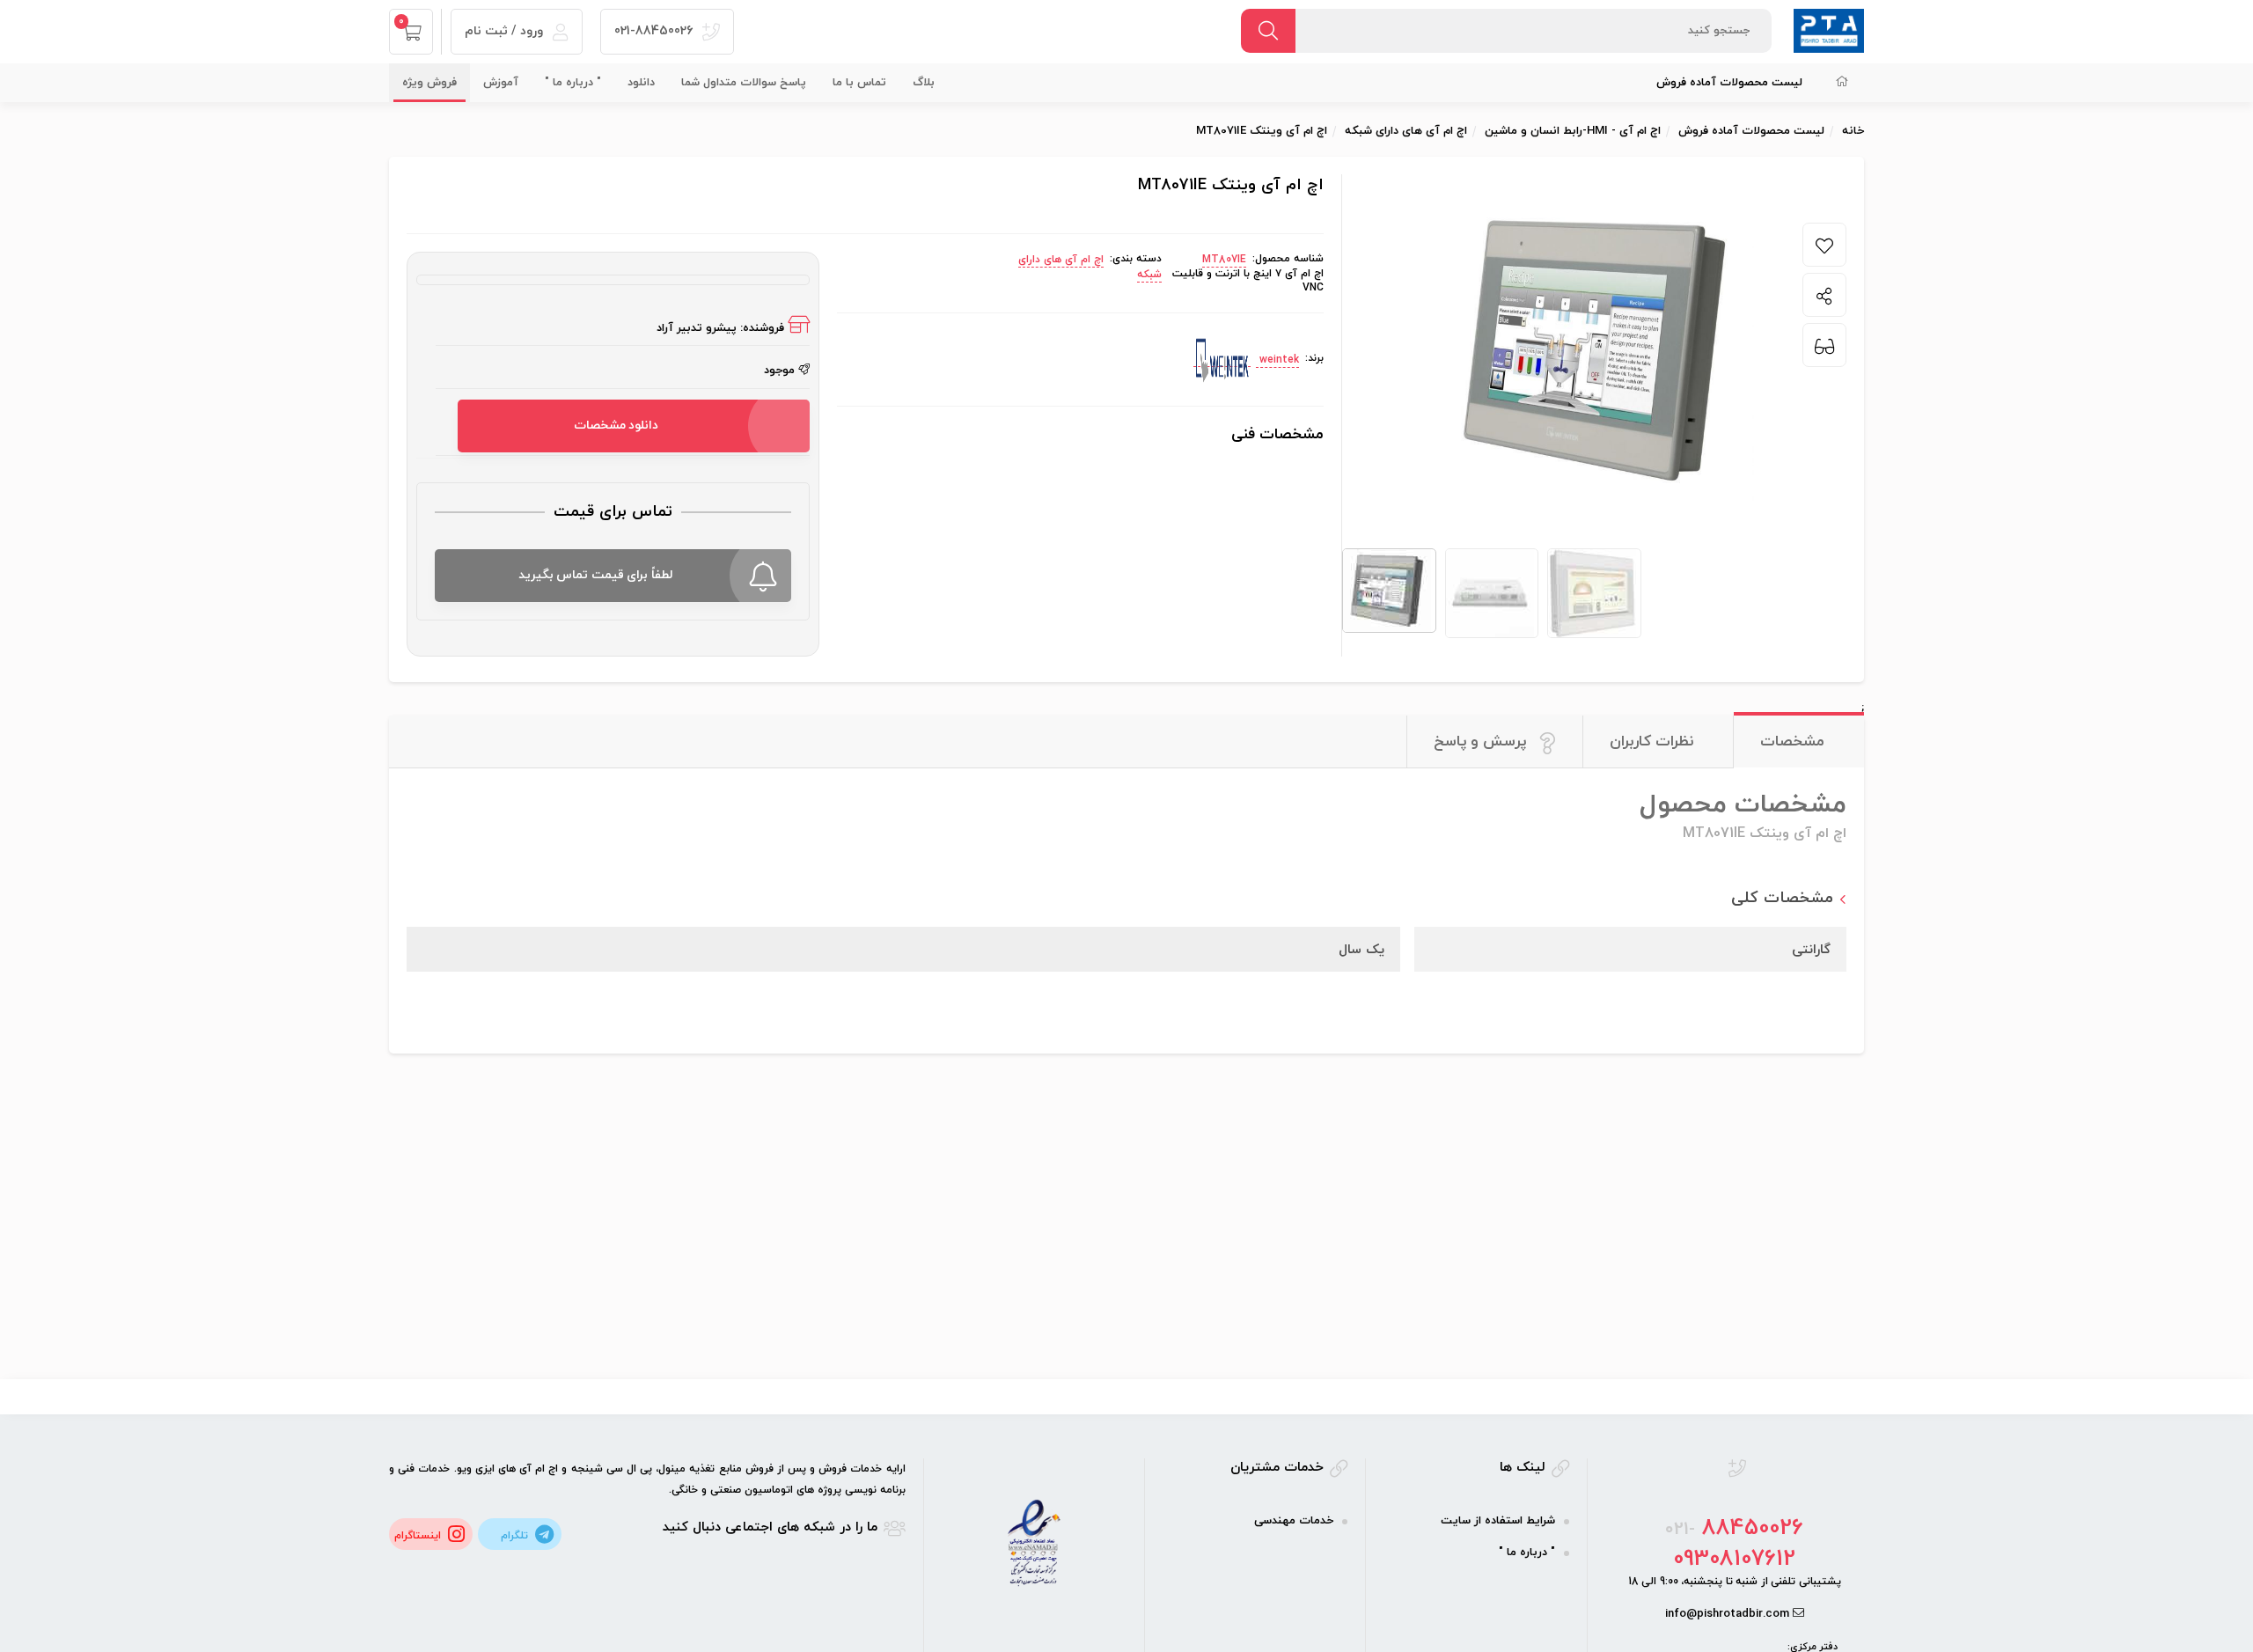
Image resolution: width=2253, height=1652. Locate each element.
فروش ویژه (429, 83)
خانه (1853, 131)
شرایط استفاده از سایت (1498, 1521)
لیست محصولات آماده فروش (1729, 83)
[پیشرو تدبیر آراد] (1829, 30)
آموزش (501, 83)
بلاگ (924, 83)
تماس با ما (859, 83)
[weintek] (1222, 360)
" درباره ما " (573, 83)
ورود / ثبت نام (506, 31)
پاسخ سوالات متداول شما (744, 83)
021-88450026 (655, 31)
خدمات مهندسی (1294, 1521)
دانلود (641, 83)
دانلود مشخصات (616, 426)
